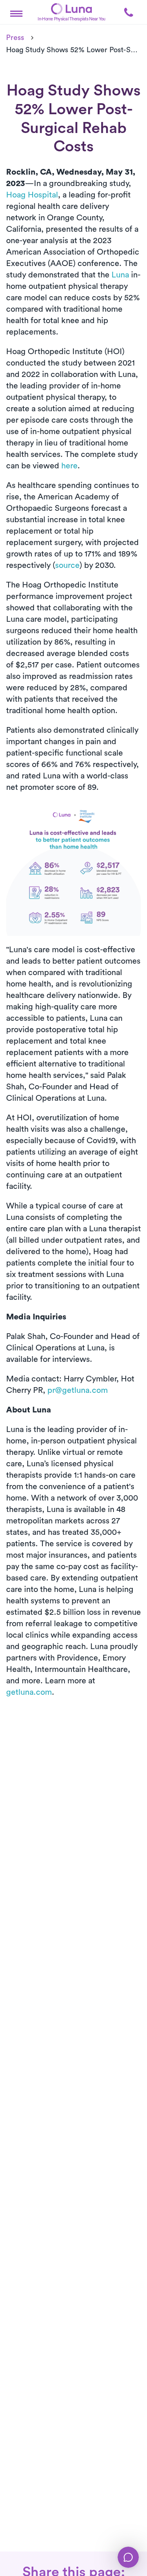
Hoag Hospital (32, 195)
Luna (120, 275)
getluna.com (29, 1692)
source (67, 565)
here (69, 466)
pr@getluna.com (78, 1390)
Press (15, 38)
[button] (16, 12)
